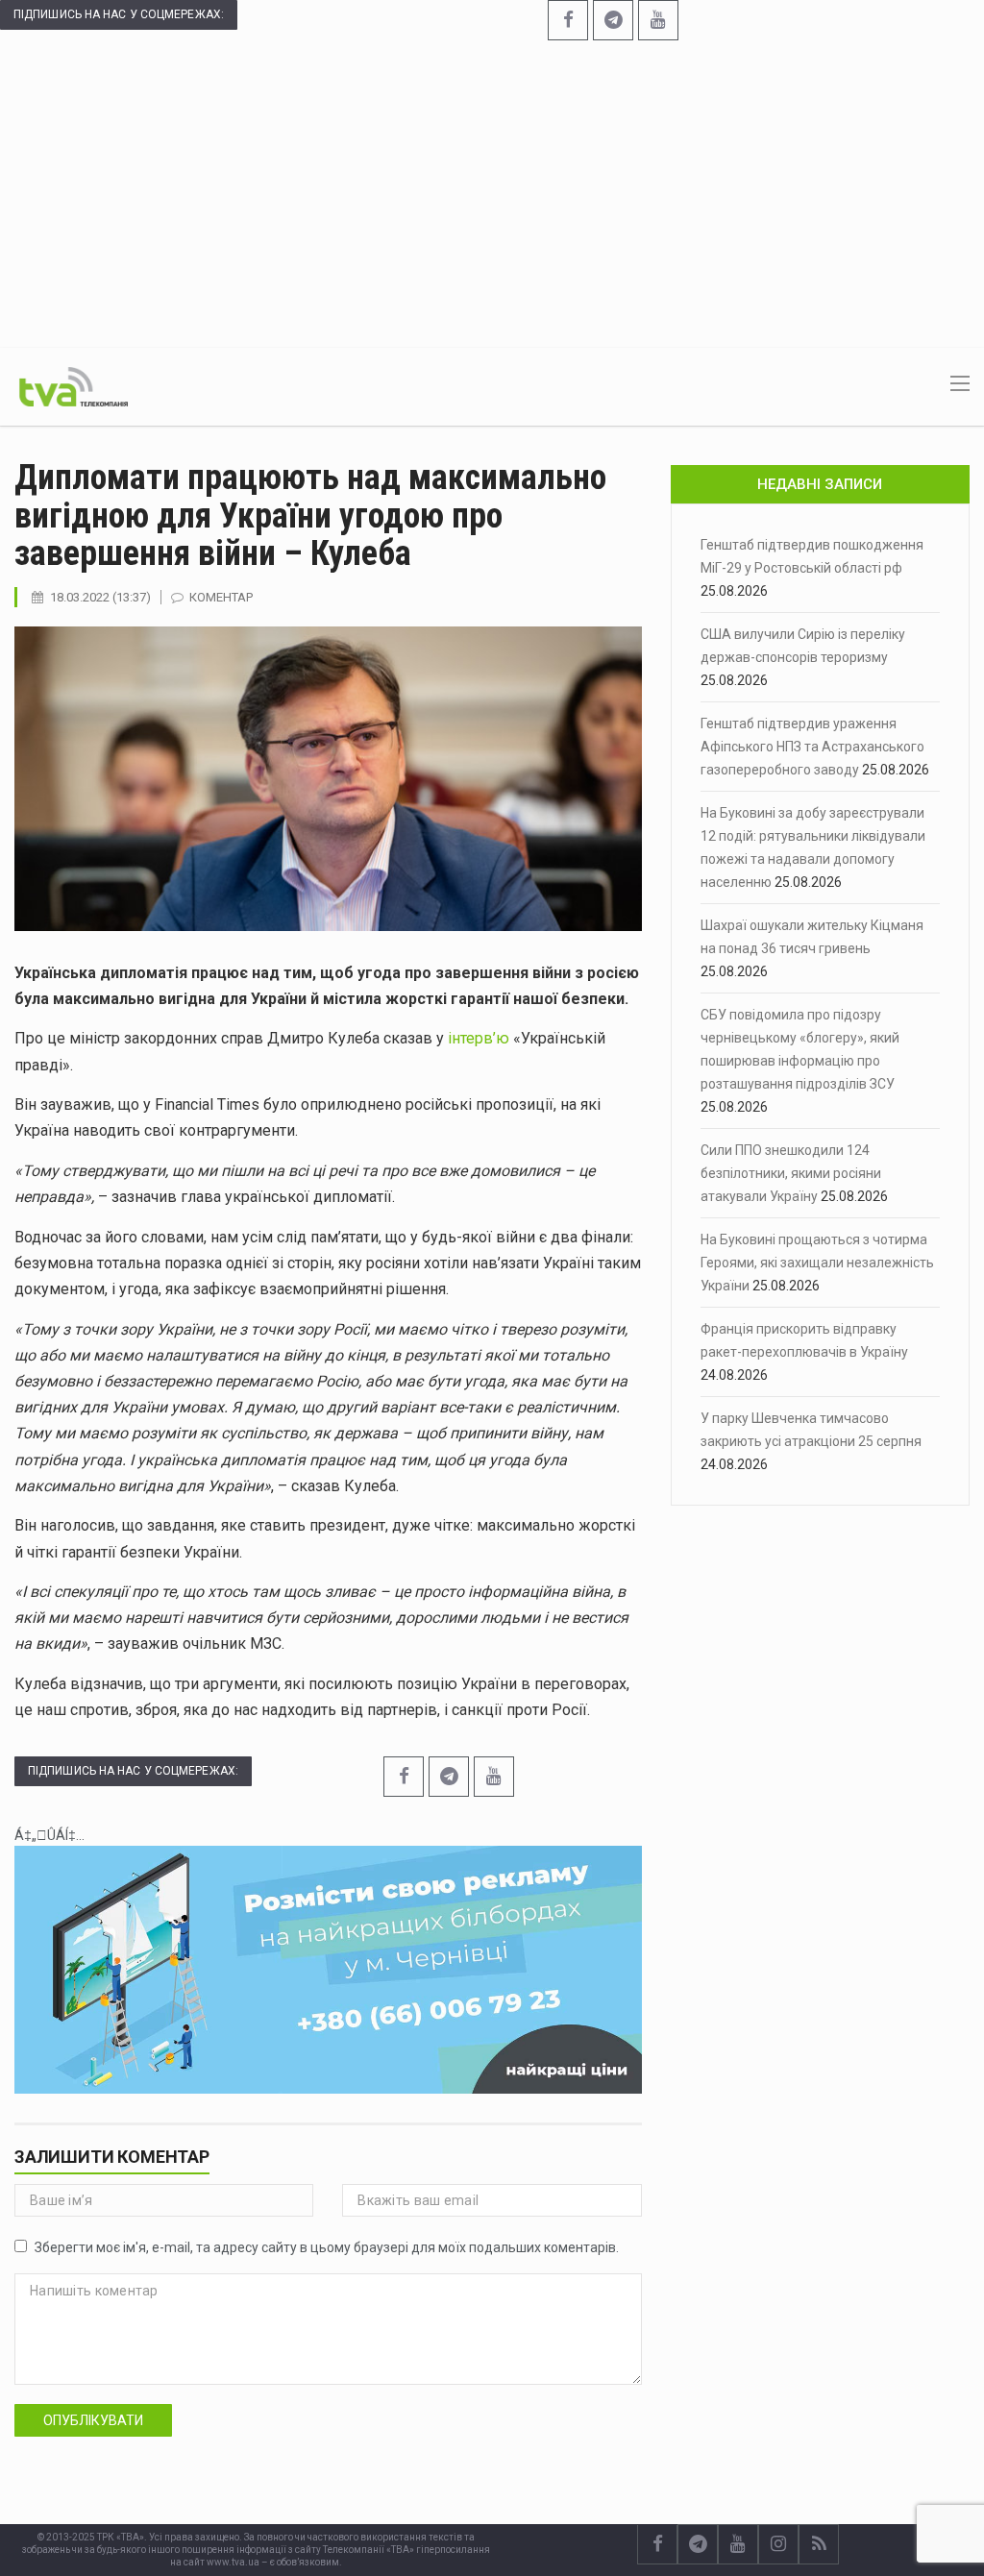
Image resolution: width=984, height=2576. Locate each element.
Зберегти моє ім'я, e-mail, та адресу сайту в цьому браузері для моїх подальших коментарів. (327, 2247)
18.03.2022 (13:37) (100, 597)
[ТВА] (74, 385)
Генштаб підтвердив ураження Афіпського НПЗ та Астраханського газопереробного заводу (812, 747)
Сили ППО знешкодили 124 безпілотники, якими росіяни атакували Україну (791, 1173)
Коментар (221, 597)
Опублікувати (93, 2420)
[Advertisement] (492, 184)
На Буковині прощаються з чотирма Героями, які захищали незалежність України (817, 1263)
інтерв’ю (479, 1038)
